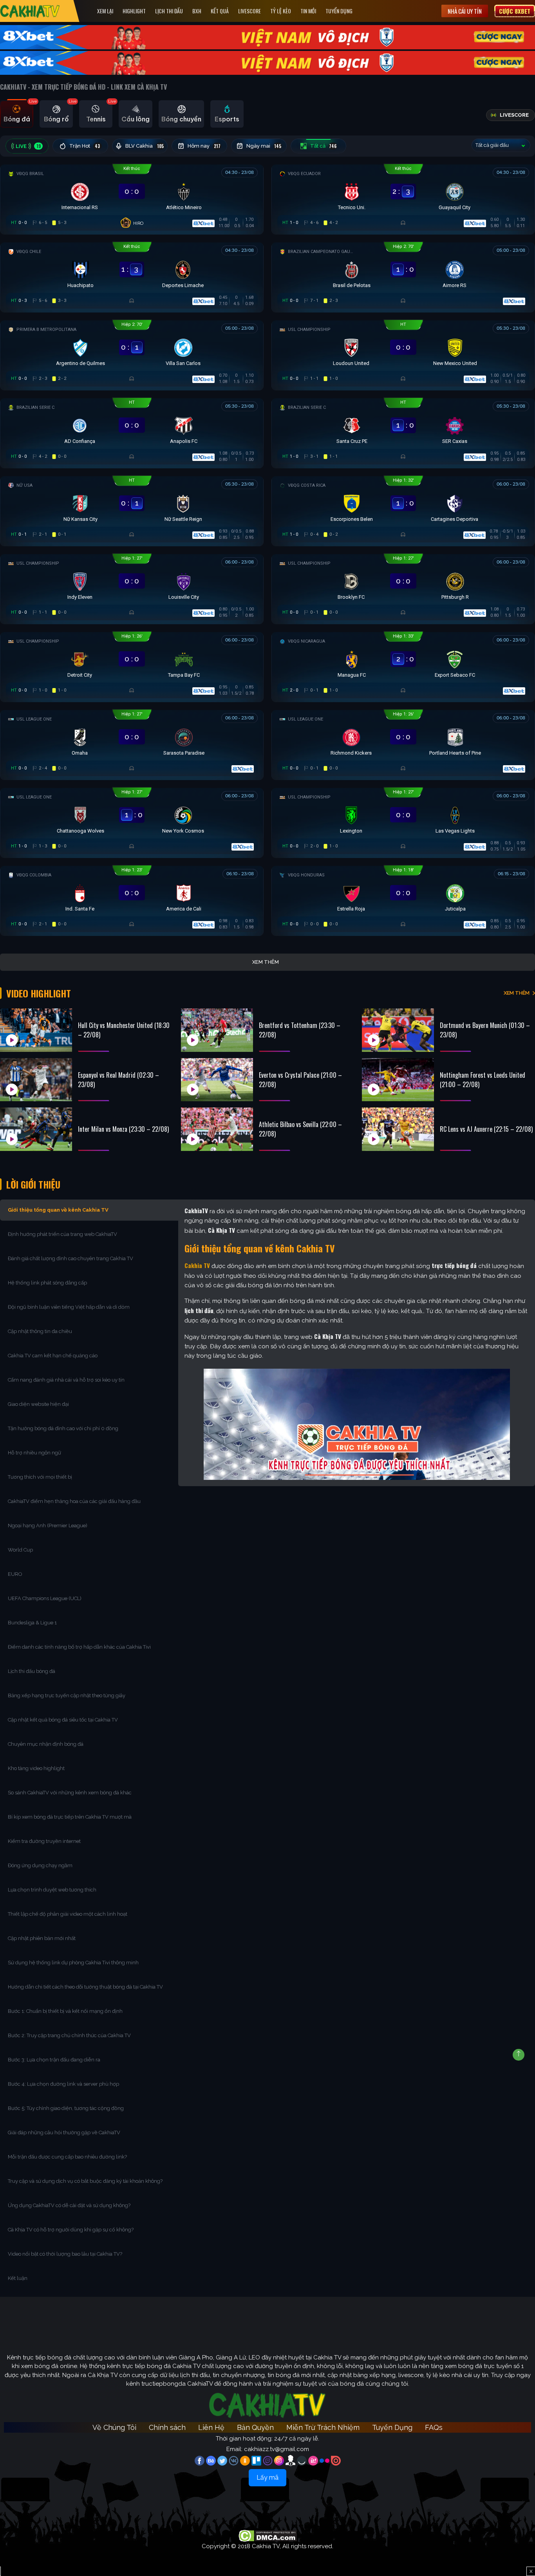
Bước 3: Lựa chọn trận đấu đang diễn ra (54, 2060)
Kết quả (220, 11)
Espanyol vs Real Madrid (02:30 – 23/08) (118, 1080)
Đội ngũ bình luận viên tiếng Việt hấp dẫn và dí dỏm (69, 1307)
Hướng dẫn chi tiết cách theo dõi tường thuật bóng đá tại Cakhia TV (85, 1987)
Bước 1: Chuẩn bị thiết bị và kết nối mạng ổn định (65, 2011)
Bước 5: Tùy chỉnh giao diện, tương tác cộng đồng (66, 2108)
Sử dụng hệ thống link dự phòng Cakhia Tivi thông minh (73, 1963)
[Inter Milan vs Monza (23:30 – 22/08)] (36, 1129)
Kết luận (18, 2278)
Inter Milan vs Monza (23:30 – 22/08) (123, 1129)
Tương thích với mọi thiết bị (40, 1477)
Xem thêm (266, 962)
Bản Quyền (255, 2427)
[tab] (17, 114)
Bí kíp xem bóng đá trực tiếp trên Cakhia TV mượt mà (70, 1817)
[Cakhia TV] (30, 11)
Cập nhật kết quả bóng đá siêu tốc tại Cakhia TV (63, 1720)
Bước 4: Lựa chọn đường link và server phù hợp (63, 2084)
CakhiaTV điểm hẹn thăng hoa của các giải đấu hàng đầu (74, 1501)
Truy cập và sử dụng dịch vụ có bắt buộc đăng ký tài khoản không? (85, 2181)
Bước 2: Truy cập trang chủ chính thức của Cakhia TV (69, 2035)
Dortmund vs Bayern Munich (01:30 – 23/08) (485, 1030)
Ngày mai (264, 146)
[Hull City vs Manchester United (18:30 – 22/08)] (36, 1030)
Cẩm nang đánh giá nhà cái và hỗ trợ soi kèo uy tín (66, 1380)
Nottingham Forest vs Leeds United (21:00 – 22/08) (483, 1080)
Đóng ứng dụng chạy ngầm (40, 1865)
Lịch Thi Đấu (169, 11)
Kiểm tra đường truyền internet (44, 1841)
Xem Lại (105, 11)
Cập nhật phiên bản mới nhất (42, 1938)
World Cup (20, 1550)
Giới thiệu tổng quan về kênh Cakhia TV (58, 1210)
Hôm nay (204, 146)
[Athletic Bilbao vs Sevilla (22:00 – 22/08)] (217, 1129)
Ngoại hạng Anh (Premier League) (48, 1526)
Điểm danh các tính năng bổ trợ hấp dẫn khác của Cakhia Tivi (79, 1647)
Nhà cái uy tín (465, 11)
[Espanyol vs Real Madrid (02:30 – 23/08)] (36, 1080)
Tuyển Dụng (339, 11)
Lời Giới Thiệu (33, 1184)
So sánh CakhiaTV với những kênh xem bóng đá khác (70, 1793)
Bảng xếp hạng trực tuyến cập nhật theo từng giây (67, 1695)
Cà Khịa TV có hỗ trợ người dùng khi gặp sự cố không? (71, 2230)
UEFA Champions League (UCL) (45, 1598)
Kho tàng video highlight (36, 1768)
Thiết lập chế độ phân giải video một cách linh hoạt (68, 1914)
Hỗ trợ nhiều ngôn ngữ (34, 1453)
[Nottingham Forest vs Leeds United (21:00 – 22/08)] (398, 1080)
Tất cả (324, 146)
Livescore (249, 11)
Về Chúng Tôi (114, 2427)
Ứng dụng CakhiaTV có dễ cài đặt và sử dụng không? (69, 2205)
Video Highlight (39, 993)
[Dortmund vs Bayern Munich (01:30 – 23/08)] (398, 1030)
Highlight (134, 11)
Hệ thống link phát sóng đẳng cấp (48, 1283)
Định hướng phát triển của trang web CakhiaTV (62, 1234)
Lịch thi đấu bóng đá (32, 1671)
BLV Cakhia (145, 146)
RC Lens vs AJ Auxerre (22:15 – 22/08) (486, 1129)
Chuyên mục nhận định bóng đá (46, 1744)
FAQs (434, 2427)
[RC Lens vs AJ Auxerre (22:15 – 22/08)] (398, 1129)
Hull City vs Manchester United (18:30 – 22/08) (124, 1030)
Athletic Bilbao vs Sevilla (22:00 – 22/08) (300, 1129)
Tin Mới (308, 11)
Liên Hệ (211, 2427)
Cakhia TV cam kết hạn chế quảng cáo (53, 1356)
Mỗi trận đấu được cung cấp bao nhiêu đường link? (67, 2157)
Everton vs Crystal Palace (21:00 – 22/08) (300, 1080)
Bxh (197, 11)
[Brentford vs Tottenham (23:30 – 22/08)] (217, 1030)
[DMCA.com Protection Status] (268, 2536)
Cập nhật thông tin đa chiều (41, 1331)
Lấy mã (267, 2478)
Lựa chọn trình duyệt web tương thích (53, 1890)
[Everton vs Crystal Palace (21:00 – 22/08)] (217, 1080)
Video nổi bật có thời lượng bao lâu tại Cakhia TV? (65, 2254)
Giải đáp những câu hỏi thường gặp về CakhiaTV (64, 2133)
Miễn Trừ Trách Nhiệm (323, 2427)
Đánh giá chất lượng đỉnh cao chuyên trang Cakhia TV (71, 1258)
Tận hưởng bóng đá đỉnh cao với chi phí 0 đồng (63, 1428)
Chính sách (167, 2427)
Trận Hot (85, 146)
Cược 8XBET (515, 11)
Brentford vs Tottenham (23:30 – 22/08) (300, 1030)
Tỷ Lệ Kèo (281, 11)
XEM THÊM (517, 993)
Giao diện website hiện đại (39, 1404)
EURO (16, 1574)
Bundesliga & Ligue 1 (33, 1623)
